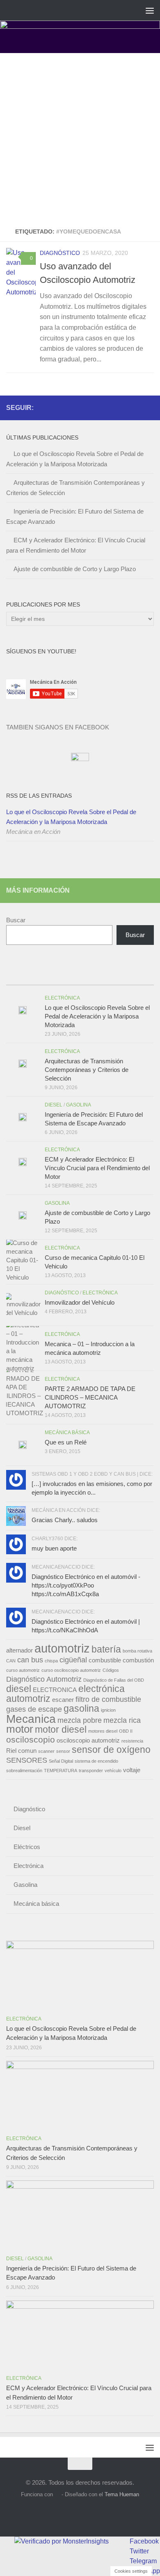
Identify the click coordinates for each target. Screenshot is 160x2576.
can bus (30, 1660)
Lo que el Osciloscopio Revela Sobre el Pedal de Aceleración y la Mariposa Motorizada (71, 817)
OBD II (126, 1731)
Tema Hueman (122, 2494)
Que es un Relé (66, 1442)
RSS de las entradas (39, 796)
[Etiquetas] (135, 977)
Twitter (139, 2551)
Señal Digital (61, 1761)
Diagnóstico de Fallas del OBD (114, 1680)
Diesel (54, 1105)
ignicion (108, 1710)
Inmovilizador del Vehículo (80, 1302)
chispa (51, 1661)
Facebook (144, 2541)
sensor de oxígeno (111, 1750)
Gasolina (79, 1105)
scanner (46, 1751)
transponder (91, 1771)
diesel (19, 1689)
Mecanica (31, 1719)
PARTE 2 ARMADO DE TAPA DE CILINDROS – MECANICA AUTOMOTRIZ (90, 1397)
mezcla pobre (80, 1720)
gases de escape (34, 1709)
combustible (105, 1660)
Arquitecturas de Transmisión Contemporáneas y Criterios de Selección (87, 1070)
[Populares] (62, 977)
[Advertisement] (80, 137)
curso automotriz (23, 1670)
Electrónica (62, 998)
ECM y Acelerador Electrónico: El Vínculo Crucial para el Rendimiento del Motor (97, 1168)
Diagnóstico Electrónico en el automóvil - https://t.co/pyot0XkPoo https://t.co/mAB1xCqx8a (86, 1585)
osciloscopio (31, 1740)
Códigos (111, 1670)
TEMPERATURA (61, 1771)
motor (20, 1729)
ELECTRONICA (55, 1690)
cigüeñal (73, 1660)
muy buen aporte (54, 1548)
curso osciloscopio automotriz (71, 1670)
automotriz (62, 1648)
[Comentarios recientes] (98, 977)
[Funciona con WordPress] (57, 2494)
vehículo (113, 1771)
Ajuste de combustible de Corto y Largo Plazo (75, 569)
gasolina (81, 1708)
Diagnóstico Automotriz (44, 1679)
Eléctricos (27, 1847)
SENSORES (27, 1760)
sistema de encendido (96, 1761)
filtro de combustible (108, 1699)
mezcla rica (122, 1720)
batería (106, 1649)
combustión (138, 1660)
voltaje (132, 1770)
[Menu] (150, 10)
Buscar (16, 920)
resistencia (132, 1741)
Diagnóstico (60, 253)
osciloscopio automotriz (88, 1740)
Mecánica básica (67, 1433)
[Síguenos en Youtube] (136, 407)
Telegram (143, 2561)
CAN (11, 1661)
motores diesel (103, 1731)
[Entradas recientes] (25, 977)
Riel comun (21, 1751)
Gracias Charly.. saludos (65, 1520)
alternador (19, 1650)
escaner (63, 1700)
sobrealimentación (24, 1771)
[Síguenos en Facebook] (123, 407)
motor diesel (61, 1729)
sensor (63, 1751)
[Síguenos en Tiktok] (149, 407)
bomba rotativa (137, 1651)
